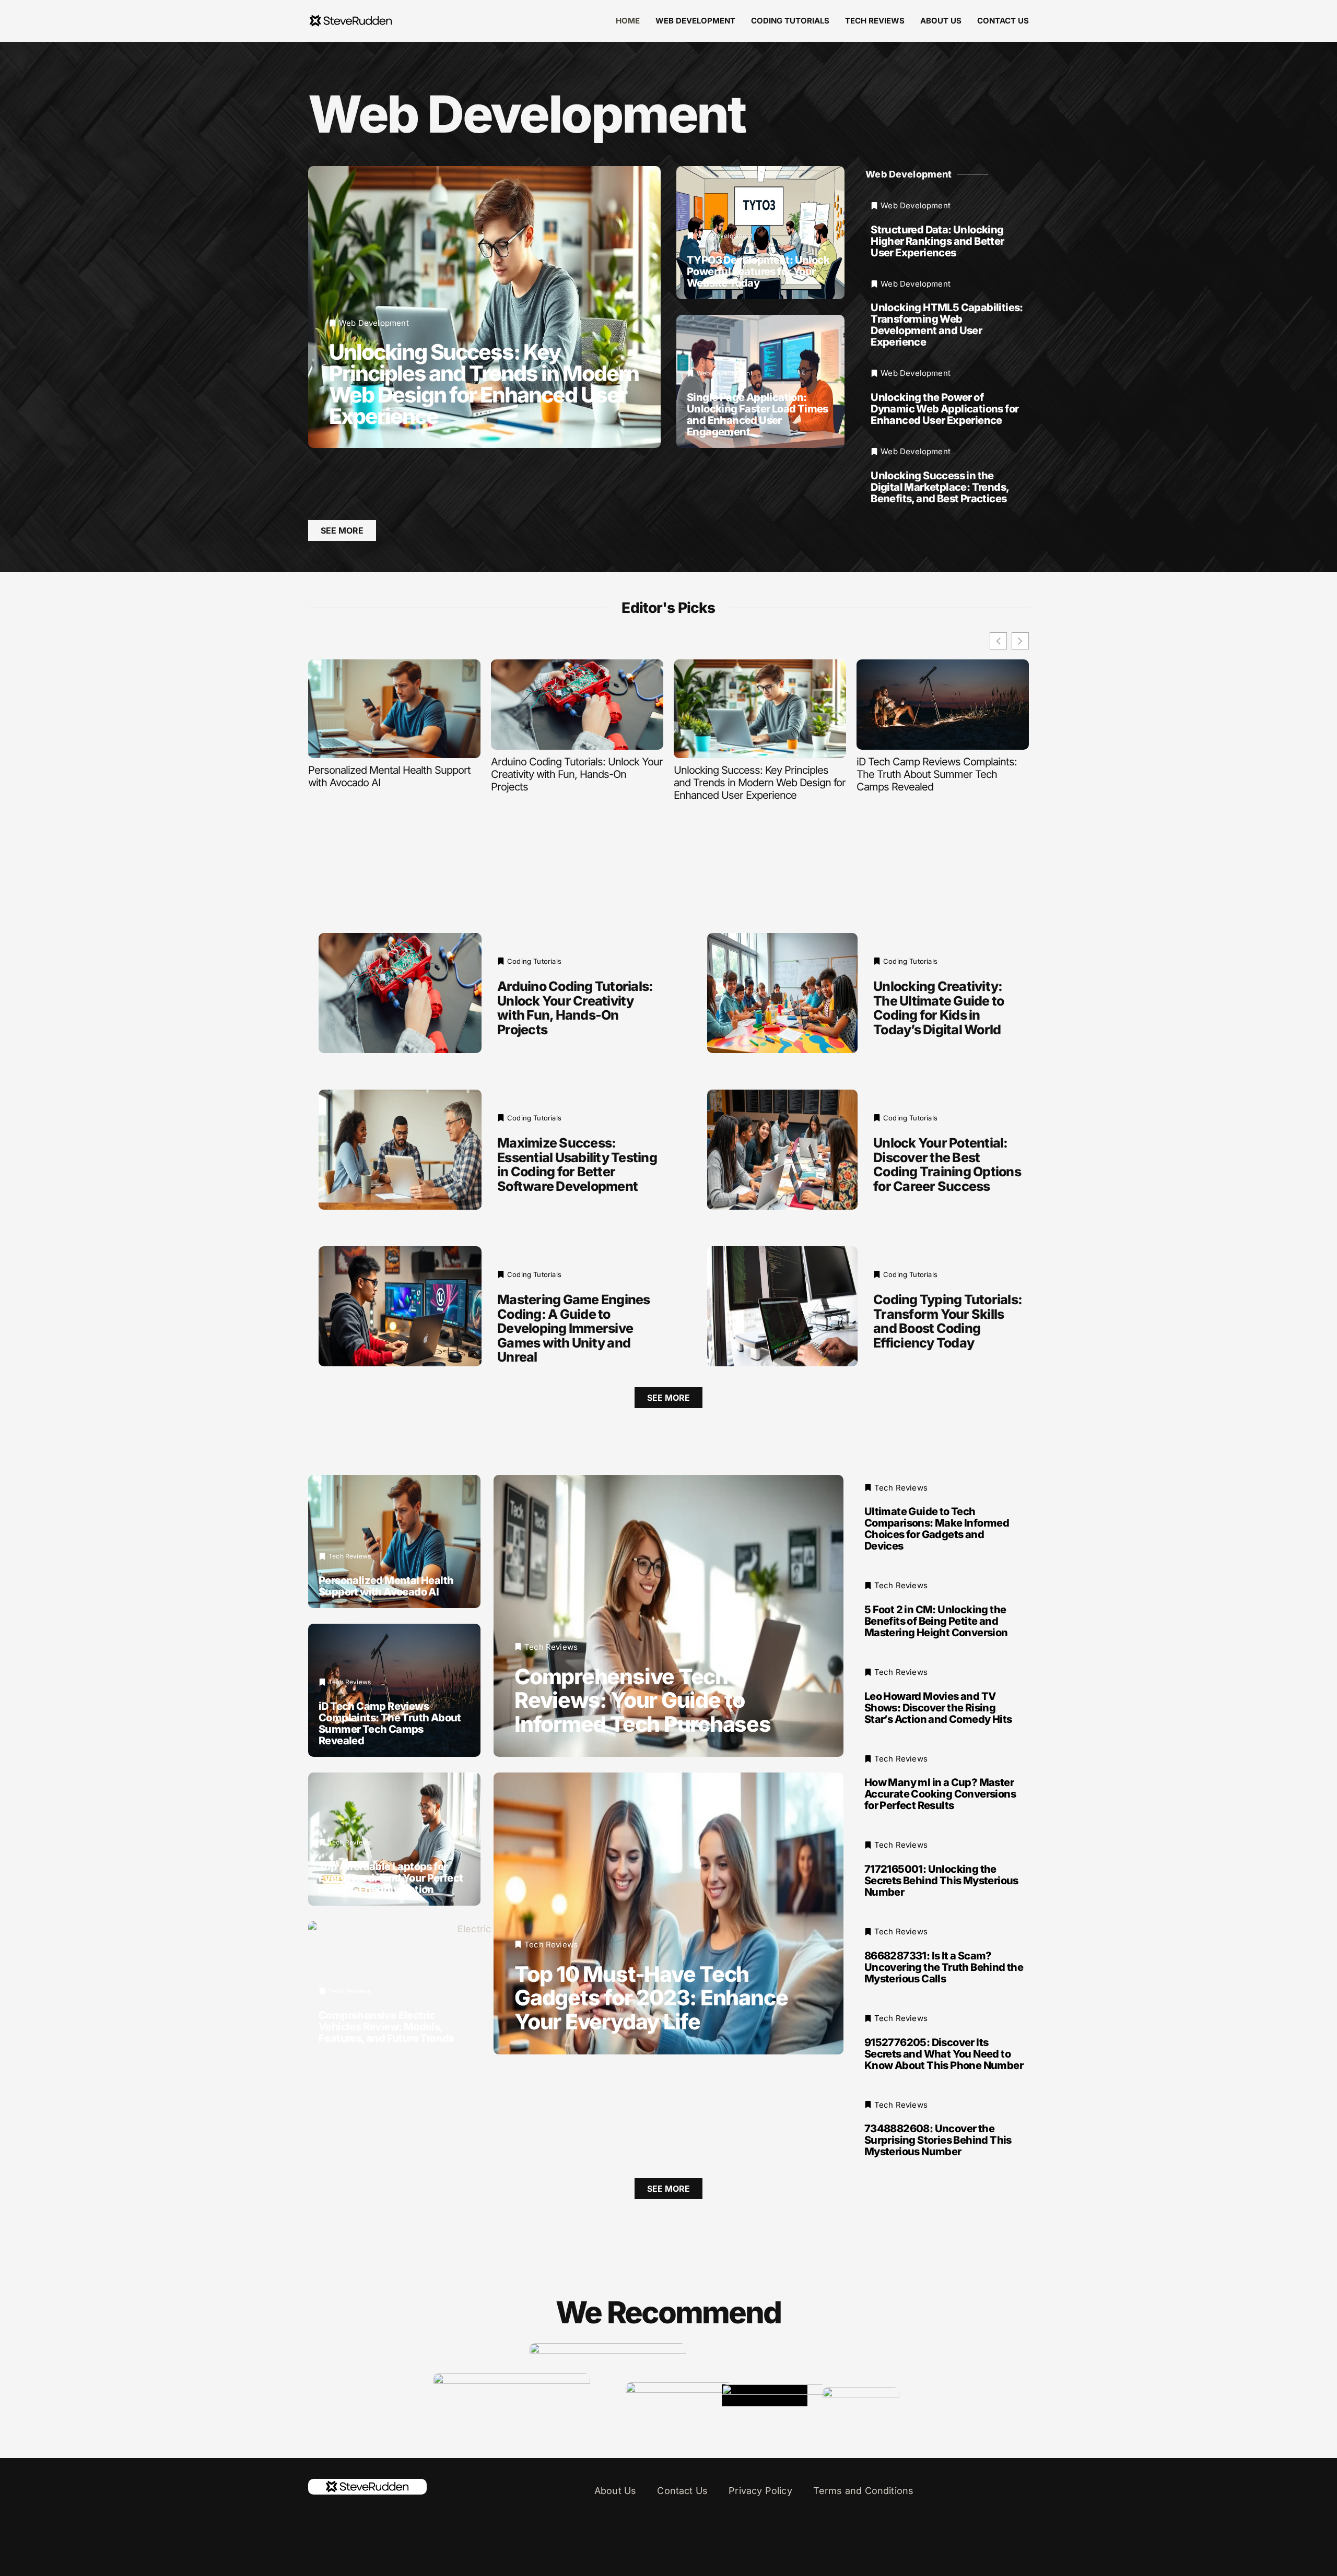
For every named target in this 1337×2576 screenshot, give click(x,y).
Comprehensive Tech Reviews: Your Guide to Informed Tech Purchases (643, 1700)
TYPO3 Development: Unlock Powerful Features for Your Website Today (758, 271)
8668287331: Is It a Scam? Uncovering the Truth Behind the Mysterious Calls (944, 1967)
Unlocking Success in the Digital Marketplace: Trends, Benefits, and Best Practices (940, 487)
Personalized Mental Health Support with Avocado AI (389, 776)
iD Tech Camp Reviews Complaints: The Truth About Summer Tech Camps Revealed (937, 774)
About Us (941, 21)
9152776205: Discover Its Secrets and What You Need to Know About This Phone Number (944, 2053)
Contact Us (1003, 21)
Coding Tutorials (790, 21)
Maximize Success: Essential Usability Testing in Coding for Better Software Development (577, 1165)
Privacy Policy (760, 2491)
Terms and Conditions (864, 2491)
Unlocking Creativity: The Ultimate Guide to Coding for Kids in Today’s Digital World (939, 1008)
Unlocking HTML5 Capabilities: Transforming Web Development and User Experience (947, 325)
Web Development (695, 21)
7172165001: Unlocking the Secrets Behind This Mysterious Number (941, 1881)
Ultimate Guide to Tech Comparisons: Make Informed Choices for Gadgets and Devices (937, 1529)
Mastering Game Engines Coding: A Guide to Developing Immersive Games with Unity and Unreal (574, 1328)
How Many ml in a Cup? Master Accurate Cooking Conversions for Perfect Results (940, 1794)
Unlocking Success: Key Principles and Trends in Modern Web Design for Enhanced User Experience (484, 384)
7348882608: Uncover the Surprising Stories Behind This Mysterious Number (938, 2140)
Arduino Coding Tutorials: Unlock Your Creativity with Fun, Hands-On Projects (577, 774)
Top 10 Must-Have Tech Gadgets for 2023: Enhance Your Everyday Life (651, 1998)
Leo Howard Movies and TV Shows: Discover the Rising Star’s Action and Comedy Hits (938, 1707)
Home (628, 21)
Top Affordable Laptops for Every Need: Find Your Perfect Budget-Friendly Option (391, 1877)
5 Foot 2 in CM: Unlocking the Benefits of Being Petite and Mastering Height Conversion (936, 1621)
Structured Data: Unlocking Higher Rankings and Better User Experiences (937, 241)
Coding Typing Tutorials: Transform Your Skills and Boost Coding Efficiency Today (948, 1321)
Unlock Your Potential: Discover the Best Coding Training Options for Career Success (947, 1165)
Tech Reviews (875, 21)
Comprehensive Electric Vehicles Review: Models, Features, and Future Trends (386, 2026)
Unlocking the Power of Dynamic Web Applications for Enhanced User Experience (945, 409)
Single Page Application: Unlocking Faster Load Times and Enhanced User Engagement (758, 415)
